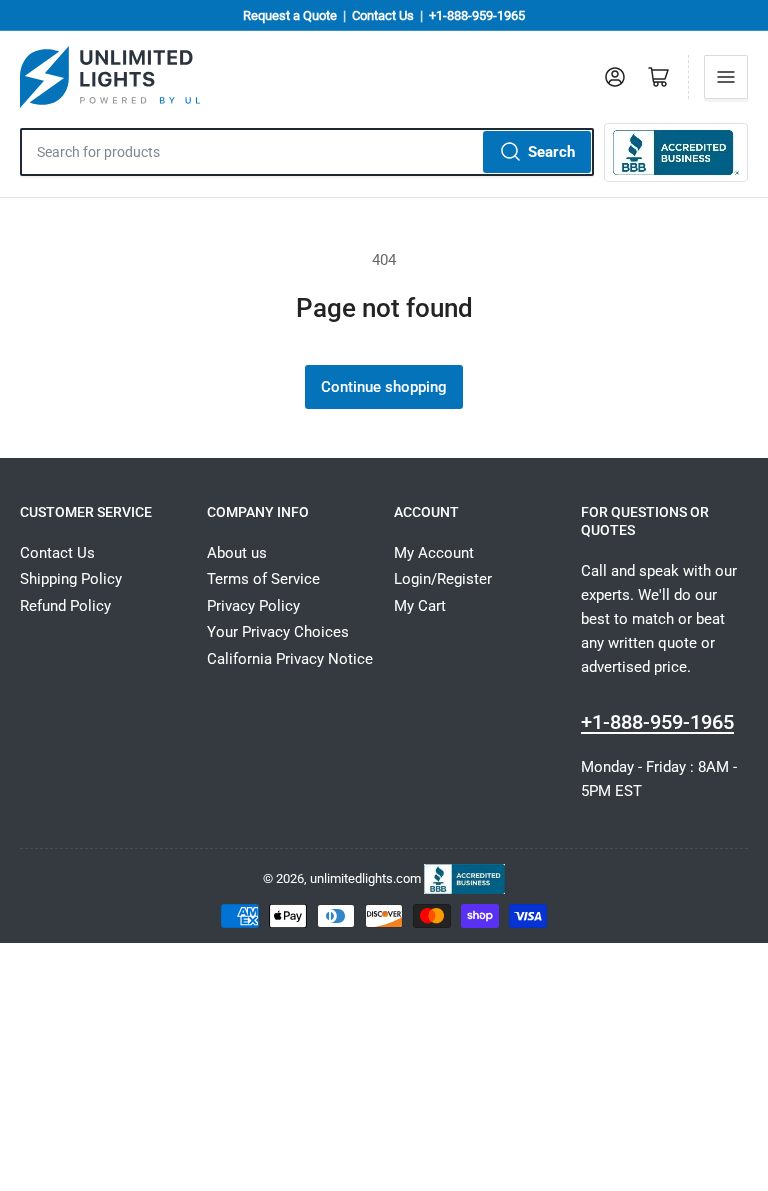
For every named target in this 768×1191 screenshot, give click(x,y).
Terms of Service (263, 579)
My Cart (420, 606)
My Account (434, 553)
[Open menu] (726, 77)
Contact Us (383, 15)
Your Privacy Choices (278, 632)
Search (551, 152)
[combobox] (307, 152)
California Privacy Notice (290, 659)
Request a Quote (290, 15)
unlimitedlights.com (365, 878)
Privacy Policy (253, 606)
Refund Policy (65, 606)
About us (237, 553)
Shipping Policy (71, 579)
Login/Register (443, 579)
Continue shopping (384, 387)
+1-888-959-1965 (477, 15)
